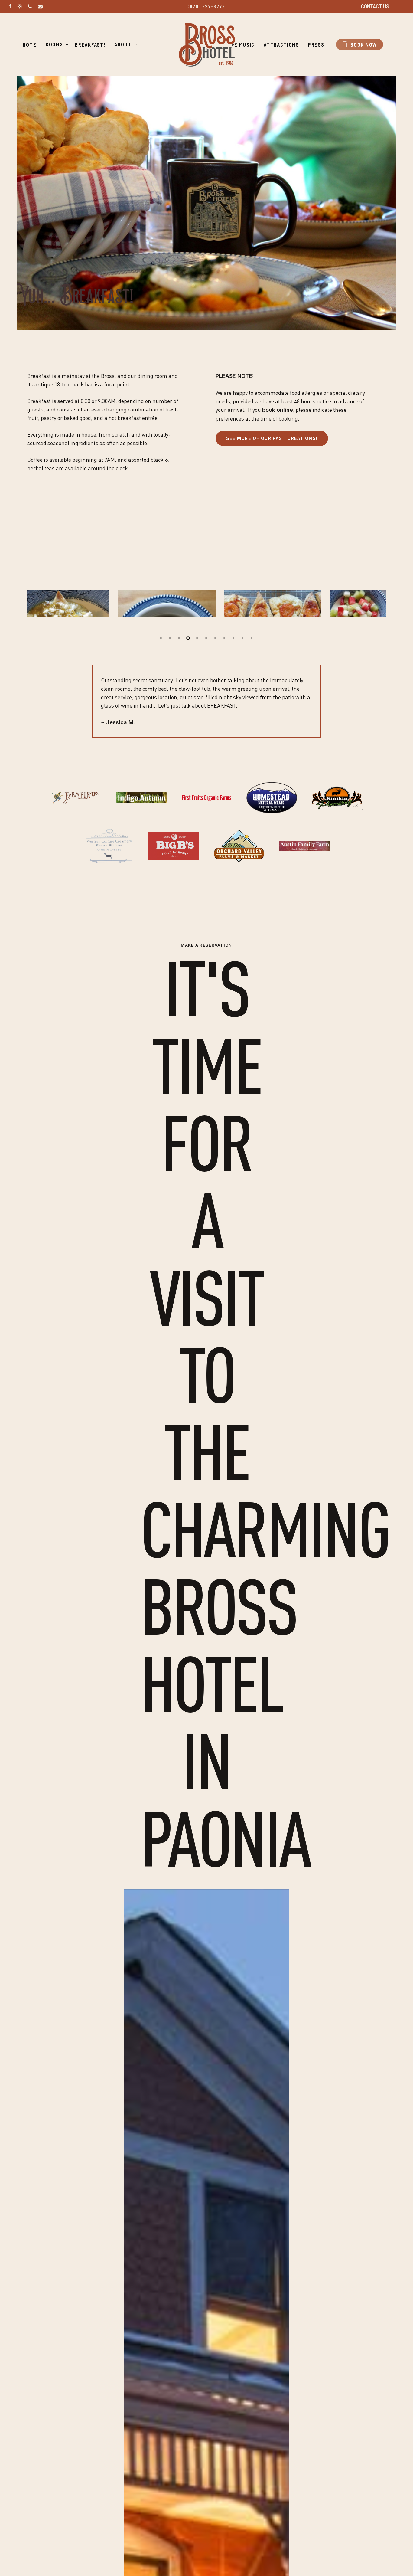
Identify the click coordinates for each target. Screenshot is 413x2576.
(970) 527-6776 (206, 6)
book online (278, 410)
